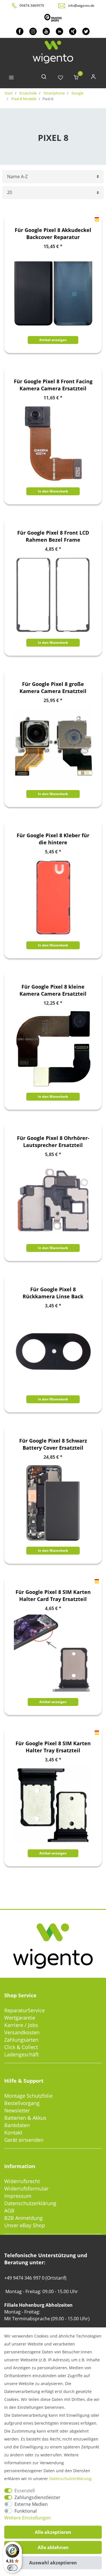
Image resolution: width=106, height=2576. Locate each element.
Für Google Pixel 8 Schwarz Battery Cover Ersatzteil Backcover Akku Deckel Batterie (53, 1444)
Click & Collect (21, 2047)
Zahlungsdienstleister (37, 2497)
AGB (9, 2211)
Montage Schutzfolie (28, 2096)
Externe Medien (31, 2504)
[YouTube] (46, 31)
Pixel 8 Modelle (23, 99)
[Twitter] (86, 31)
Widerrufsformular (26, 2188)
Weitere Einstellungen (28, 2518)
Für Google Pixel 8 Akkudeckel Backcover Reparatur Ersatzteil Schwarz (53, 234)
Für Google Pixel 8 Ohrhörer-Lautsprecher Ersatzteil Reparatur (53, 1142)
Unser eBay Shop (25, 2225)
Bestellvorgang (22, 2103)
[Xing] (73, 31)
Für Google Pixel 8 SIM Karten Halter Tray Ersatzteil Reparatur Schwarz (53, 1747)
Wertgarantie (20, 2018)
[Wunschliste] (60, 78)
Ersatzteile (28, 93)
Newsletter (17, 2110)
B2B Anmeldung (23, 2218)
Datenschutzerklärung (30, 2203)
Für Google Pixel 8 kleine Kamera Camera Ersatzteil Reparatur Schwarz (53, 990)
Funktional (26, 2511)
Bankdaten (17, 2125)
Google (77, 93)
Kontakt (13, 2132)
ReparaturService (24, 2010)
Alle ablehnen (53, 2547)
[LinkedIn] (60, 31)
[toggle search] (44, 78)
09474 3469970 (32, 6)
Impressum (18, 2196)
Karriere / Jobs (21, 2025)
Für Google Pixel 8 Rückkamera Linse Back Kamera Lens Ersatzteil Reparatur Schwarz (53, 1293)
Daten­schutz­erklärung (70, 2479)
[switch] (12, 2568)
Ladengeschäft (21, 2054)
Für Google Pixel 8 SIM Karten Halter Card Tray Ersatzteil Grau (53, 1596)
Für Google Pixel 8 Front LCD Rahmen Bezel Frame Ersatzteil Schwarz (53, 536)
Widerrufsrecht (22, 2181)
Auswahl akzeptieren (53, 2563)
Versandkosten (22, 2032)
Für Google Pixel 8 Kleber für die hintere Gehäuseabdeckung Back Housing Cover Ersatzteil (53, 839)
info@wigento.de (81, 6)
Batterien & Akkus (25, 2118)
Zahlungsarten (21, 2040)
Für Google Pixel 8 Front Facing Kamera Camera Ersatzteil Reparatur (53, 385)
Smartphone (54, 93)
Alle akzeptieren (53, 2532)
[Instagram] (33, 31)
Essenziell (25, 2491)
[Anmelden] (93, 78)
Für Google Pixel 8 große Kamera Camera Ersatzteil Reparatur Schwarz (53, 688)
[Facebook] (20, 31)
